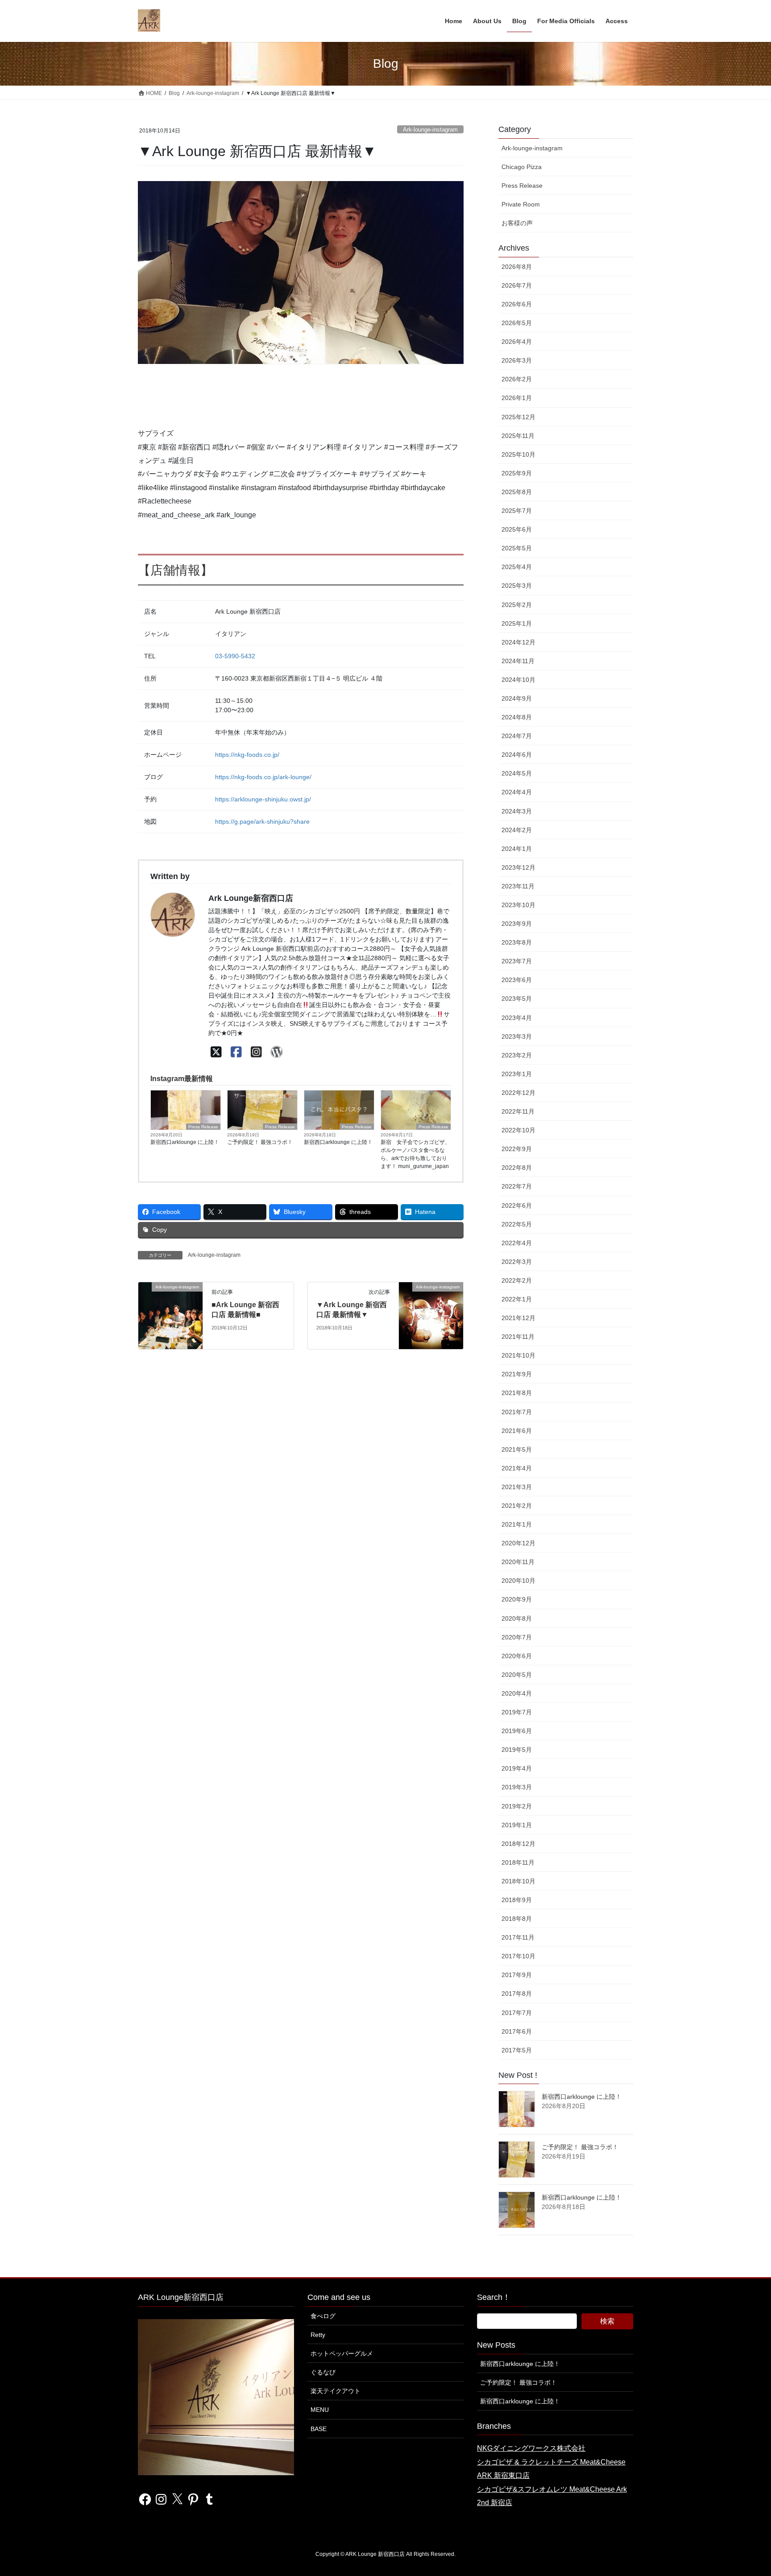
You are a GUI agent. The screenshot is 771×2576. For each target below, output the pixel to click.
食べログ (323, 2316)
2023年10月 (518, 905)
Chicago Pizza (522, 167)
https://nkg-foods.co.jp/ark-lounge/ (263, 777)
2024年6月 (517, 755)
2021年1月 (517, 1524)
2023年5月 (517, 999)
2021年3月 (517, 1487)
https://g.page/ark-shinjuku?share (262, 822)
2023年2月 (517, 1055)
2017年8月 (517, 1994)
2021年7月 (517, 1412)
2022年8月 (517, 1168)
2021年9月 (517, 1374)
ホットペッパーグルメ (342, 2353)
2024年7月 (517, 736)
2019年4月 (517, 1768)
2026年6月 (517, 304)
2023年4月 (517, 1018)
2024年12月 (518, 642)
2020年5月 (517, 1675)
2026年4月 (517, 342)
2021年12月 (518, 1318)
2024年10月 (518, 680)
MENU (320, 2410)
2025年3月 (517, 586)
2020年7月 (517, 1637)
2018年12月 (518, 1844)
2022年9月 (517, 1149)
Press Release (203, 1127)
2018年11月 (518, 1862)
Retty (318, 2335)
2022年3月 (517, 1262)
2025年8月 (517, 492)
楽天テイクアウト (336, 2391)
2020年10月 (518, 1581)
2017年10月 (518, 1956)
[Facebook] (236, 1052)
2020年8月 (517, 1618)
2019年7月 (517, 1712)
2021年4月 (517, 1468)
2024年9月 (517, 698)
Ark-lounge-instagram (430, 130)
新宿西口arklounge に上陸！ (185, 1142)
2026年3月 (517, 360)
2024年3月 (517, 811)
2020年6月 (517, 1656)
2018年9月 (517, 1900)
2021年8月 (517, 1393)
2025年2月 (517, 605)
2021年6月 (517, 1431)
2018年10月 (518, 1881)
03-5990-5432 (235, 656)
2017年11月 (518, 1937)
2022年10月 (518, 1130)
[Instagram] (256, 1052)
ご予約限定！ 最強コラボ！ (260, 1142)
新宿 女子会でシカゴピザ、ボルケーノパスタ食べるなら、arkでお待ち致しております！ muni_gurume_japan (415, 1154)
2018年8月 (517, 1919)
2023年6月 (517, 980)
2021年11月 (518, 1337)
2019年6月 (517, 1731)
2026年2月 (517, 379)
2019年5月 (517, 1750)
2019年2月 (517, 1806)
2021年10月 (518, 1355)
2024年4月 (517, 792)
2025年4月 (517, 567)
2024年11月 (518, 661)
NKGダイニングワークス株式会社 (531, 2448)
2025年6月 (517, 529)
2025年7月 (517, 511)
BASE (319, 2429)
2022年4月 (517, 1243)
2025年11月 (518, 436)
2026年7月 (517, 285)
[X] (216, 1052)
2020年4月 (517, 1693)
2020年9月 (517, 1599)
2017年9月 (517, 1975)
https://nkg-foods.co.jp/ (247, 755)
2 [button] (307, 359)
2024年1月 (517, 849)
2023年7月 (517, 961)
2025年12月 (518, 417)
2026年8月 (517, 267)
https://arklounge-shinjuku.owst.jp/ (263, 799)
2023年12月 (518, 867)
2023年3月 (517, 1036)
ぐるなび (323, 2372)
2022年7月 (517, 1186)
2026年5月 (517, 323)
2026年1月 (517, 398)
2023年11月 (518, 886)
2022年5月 (517, 1224)
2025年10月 (518, 454)
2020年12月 (518, 1543)
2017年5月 (517, 2050)
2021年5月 (517, 1449)
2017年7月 (517, 2013)
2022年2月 (517, 1280)
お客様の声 (517, 223)
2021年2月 (517, 1506)
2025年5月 (517, 548)
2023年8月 (517, 942)
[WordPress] (276, 1052)
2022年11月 (518, 1111)
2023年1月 (517, 1074)
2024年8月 (517, 717)
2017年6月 (517, 2031)
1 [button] (294, 359)
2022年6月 (517, 1205)
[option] (301, 272)
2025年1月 (517, 623)
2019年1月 (517, 1825)
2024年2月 (517, 830)
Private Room (521, 204)
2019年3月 (517, 1787)
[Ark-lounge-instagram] (170, 1315)
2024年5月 (517, 773)
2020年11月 (518, 1562)
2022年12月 (518, 1093)
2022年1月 (517, 1299)
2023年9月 (517, 924)
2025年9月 (517, 473)
